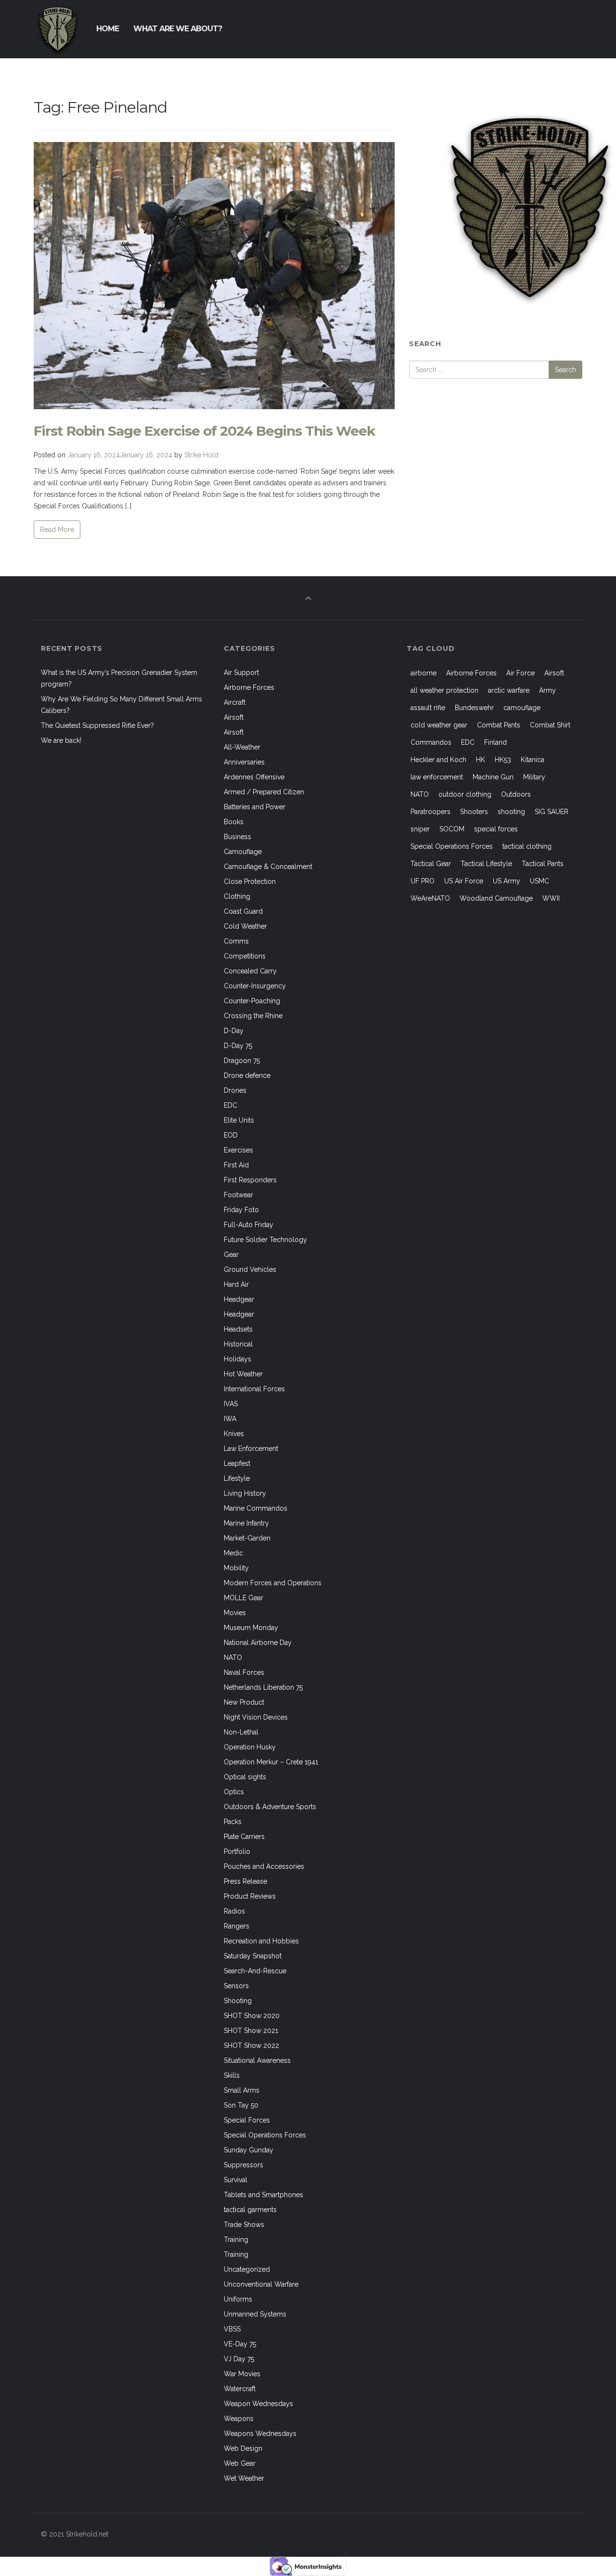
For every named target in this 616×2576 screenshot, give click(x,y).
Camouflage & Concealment (268, 867)
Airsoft (234, 717)
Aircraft (235, 702)
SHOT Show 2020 (252, 2016)
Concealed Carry (250, 971)
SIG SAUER (552, 812)
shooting (511, 812)
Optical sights (245, 1777)
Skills (232, 2075)
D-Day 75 (238, 1046)
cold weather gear (439, 725)
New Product (244, 1702)
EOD (231, 1135)
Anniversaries (244, 762)
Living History (245, 1493)
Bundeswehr (474, 708)
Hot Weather (243, 1374)
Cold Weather (245, 926)
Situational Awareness (257, 2060)
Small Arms (242, 2090)
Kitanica (533, 760)
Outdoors (516, 794)
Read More (57, 530)
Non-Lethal (241, 1732)
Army (547, 690)
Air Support (241, 673)
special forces (496, 829)
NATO (233, 1657)
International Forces (254, 1389)
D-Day (234, 1031)
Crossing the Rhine (253, 1016)
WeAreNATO (430, 898)
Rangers (237, 1926)
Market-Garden (247, 1538)
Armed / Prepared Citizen (264, 792)
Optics (234, 1792)
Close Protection (250, 881)
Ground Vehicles (250, 1269)
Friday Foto (241, 1210)
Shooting (238, 2001)
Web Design (243, 2448)
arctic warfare (509, 690)
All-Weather (242, 747)
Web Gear (240, 2463)
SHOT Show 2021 (251, 2031)
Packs (233, 1822)
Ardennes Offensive (254, 777)
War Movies (242, 2374)
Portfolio (237, 1851)
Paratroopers (430, 812)
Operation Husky (250, 1747)
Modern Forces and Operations (273, 1583)
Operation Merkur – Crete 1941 (271, 1762)
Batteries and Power (255, 807)
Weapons (239, 2419)
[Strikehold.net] (58, 29)
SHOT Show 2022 (251, 2045)
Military (534, 777)
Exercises (238, 1150)
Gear (231, 1255)
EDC (231, 1105)
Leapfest (237, 1463)
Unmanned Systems (255, 2314)
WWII (551, 898)
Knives (234, 1434)
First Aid (236, 1165)
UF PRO (423, 881)
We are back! (61, 740)
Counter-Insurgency (255, 986)
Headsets (238, 1329)
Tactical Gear (431, 864)
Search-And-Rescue (255, 1971)
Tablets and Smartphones (263, 2195)
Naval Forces (244, 1672)
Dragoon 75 (242, 1061)
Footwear (238, 1195)
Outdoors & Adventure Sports (270, 1807)
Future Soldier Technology (265, 1240)
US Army (507, 881)
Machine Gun (493, 777)
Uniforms (238, 2299)
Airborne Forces (249, 687)
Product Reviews (250, 1896)
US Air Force (464, 881)
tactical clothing (527, 846)
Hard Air (236, 1284)
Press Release (245, 1881)
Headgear (239, 1299)
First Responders (250, 1180)
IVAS (231, 1404)
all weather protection (444, 690)
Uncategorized (247, 2269)
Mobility (236, 1568)
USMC (539, 881)
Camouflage (243, 852)
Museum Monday (251, 1628)
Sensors (236, 1986)
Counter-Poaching (252, 1001)
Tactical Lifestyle (486, 864)
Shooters (474, 812)
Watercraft (240, 2389)
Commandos (431, 742)
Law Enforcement (251, 1449)
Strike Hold (201, 455)
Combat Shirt (550, 725)
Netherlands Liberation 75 (263, 1687)
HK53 (503, 760)
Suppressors (244, 2165)
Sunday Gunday (249, 2150)
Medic (233, 1553)
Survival (236, 2180)
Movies (235, 1613)
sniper (420, 829)
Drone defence (247, 1075)
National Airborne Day (258, 1643)
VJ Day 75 (239, 2359)
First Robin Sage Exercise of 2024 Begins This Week (204, 431)
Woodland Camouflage (496, 898)
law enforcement (437, 777)
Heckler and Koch (438, 760)
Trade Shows (244, 2225)
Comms (236, 941)
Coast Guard (243, 911)
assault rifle (428, 708)
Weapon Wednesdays (258, 2404)
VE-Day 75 (240, 2344)
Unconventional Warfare (261, 2284)
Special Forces (247, 2120)
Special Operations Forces (265, 2135)
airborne (423, 673)
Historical (238, 1344)
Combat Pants (499, 725)
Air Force (520, 673)
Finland (495, 742)
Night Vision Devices (256, 1717)
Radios (234, 1911)
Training (236, 2239)
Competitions (245, 956)
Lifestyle (237, 1478)
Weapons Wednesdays (260, 2434)
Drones (235, 1090)
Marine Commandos (256, 1508)
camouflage (522, 708)
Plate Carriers (244, 1837)
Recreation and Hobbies (261, 1941)
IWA (230, 1419)
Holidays (237, 1359)
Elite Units (239, 1120)
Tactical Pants (543, 864)
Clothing (237, 896)
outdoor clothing (465, 794)
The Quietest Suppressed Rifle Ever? (97, 725)
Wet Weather (244, 2478)
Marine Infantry (246, 1523)
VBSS (232, 2329)
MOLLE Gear (244, 1598)
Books (234, 822)
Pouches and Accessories (264, 1866)
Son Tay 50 (241, 2105)
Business (237, 837)
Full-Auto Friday (249, 1225)
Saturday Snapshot (253, 1956)
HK (481, 760)
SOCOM (452, 829)
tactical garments (250, 2210)
